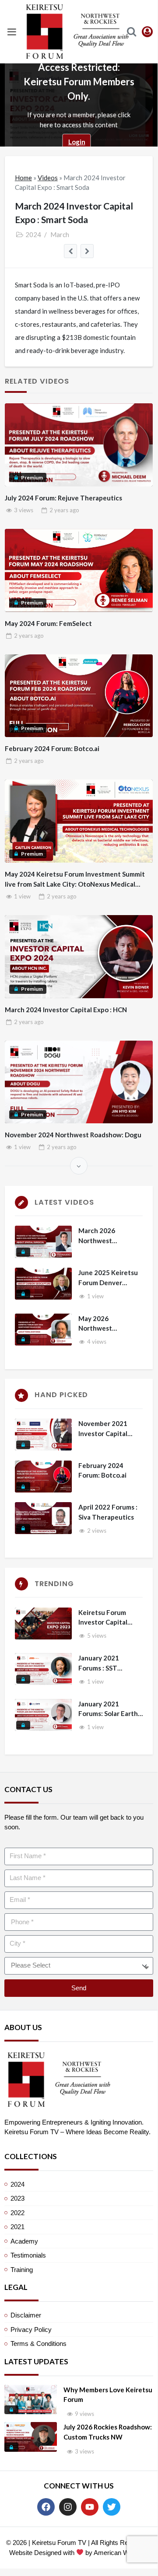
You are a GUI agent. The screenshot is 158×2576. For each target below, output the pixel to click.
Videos (48, 178)
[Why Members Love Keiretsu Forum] (31, 2400)
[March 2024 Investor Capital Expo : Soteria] (71, 251)
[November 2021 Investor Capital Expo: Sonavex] (43, 1435)
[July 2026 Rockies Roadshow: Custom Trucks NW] (31, 2437)
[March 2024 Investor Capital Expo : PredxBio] (87, 251)
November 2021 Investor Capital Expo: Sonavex (103, 1429)
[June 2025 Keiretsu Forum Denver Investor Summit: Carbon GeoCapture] (43, 1284)
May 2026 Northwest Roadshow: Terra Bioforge (104, 1324)
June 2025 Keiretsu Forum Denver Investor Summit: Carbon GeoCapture (109, 1278)
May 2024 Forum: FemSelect (48, 623)
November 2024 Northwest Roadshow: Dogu (73, 1135)
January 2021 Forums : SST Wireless (99, 1663)
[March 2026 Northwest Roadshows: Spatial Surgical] (43, 1242)
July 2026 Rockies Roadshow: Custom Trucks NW (108, 2432)
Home (23, 178)
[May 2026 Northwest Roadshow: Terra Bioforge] (43, 1330)
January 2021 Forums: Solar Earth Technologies (108, 1709)
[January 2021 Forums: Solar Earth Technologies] (43, 1715)
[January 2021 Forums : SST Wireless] (43, 1669)
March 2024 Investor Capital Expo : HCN (66, 1010)
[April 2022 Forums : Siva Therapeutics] (43, 1518)
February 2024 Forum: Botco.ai (52, 748)
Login (77, 142)
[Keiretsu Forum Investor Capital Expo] (43, 1624)
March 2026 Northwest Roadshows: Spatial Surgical (108, 1236)
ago (64, 510)
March (60, 234)
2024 (33, 234)
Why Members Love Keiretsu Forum (108, 2395)
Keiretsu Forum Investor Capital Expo (103, 1618)
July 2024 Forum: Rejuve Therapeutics (63, 498)
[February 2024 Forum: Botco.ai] (43, 1477)
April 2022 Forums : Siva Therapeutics (108, 1512)
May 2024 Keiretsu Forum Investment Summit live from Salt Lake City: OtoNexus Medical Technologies (75, 879)
